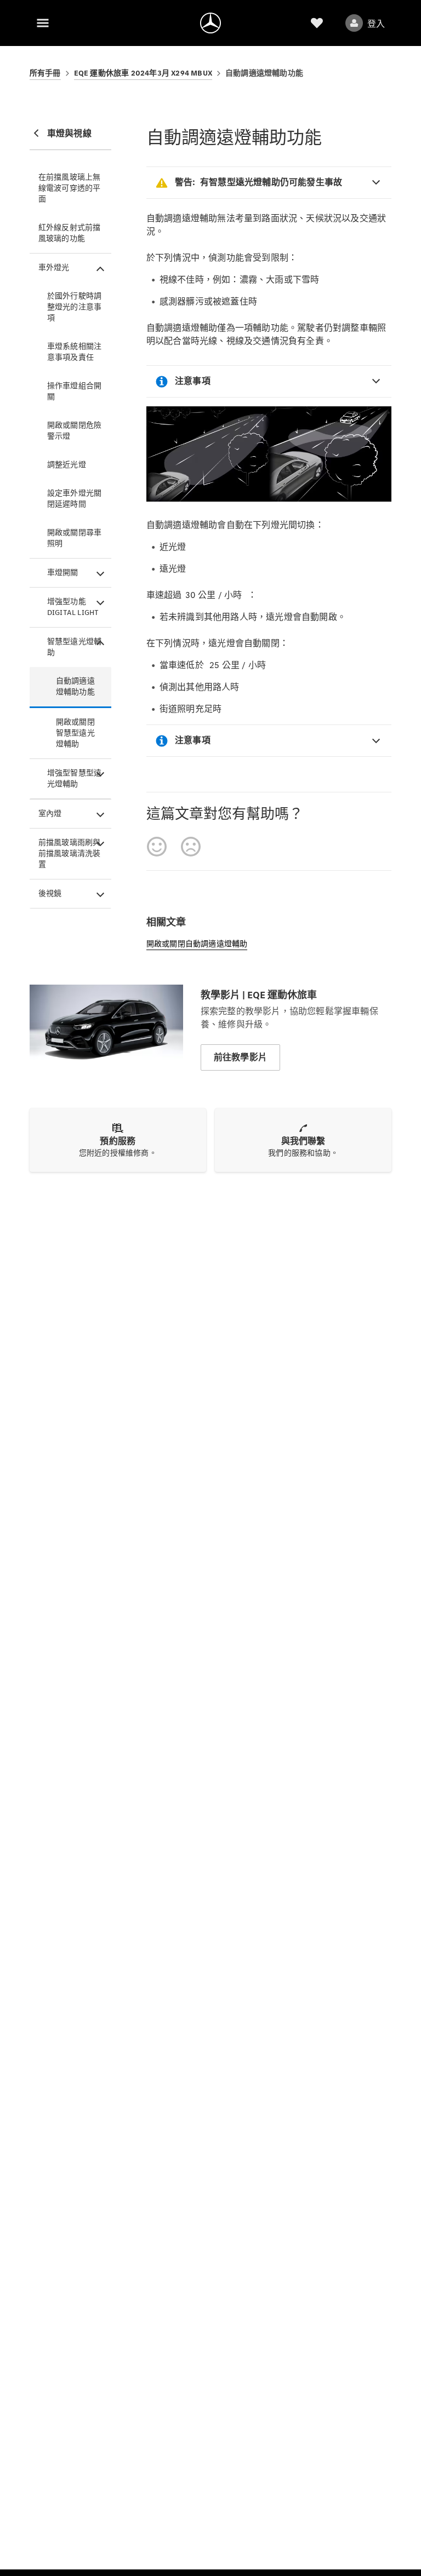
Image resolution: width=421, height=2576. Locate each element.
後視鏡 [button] (50, 893)
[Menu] (43, 23)
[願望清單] (317, 23)
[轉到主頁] (210, 23)
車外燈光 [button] (54, 268)
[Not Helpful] (191, 847)
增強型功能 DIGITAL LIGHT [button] (73, 607)
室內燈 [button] (50, 813)
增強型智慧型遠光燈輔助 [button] (74, 778)
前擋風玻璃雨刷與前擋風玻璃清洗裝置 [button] (70, 853)
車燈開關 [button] (63, 573)
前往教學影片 (240, 1057)
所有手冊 (45, 73)
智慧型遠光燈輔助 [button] (74, 647)
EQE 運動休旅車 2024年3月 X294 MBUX (143, 73)
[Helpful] (157, 847)
